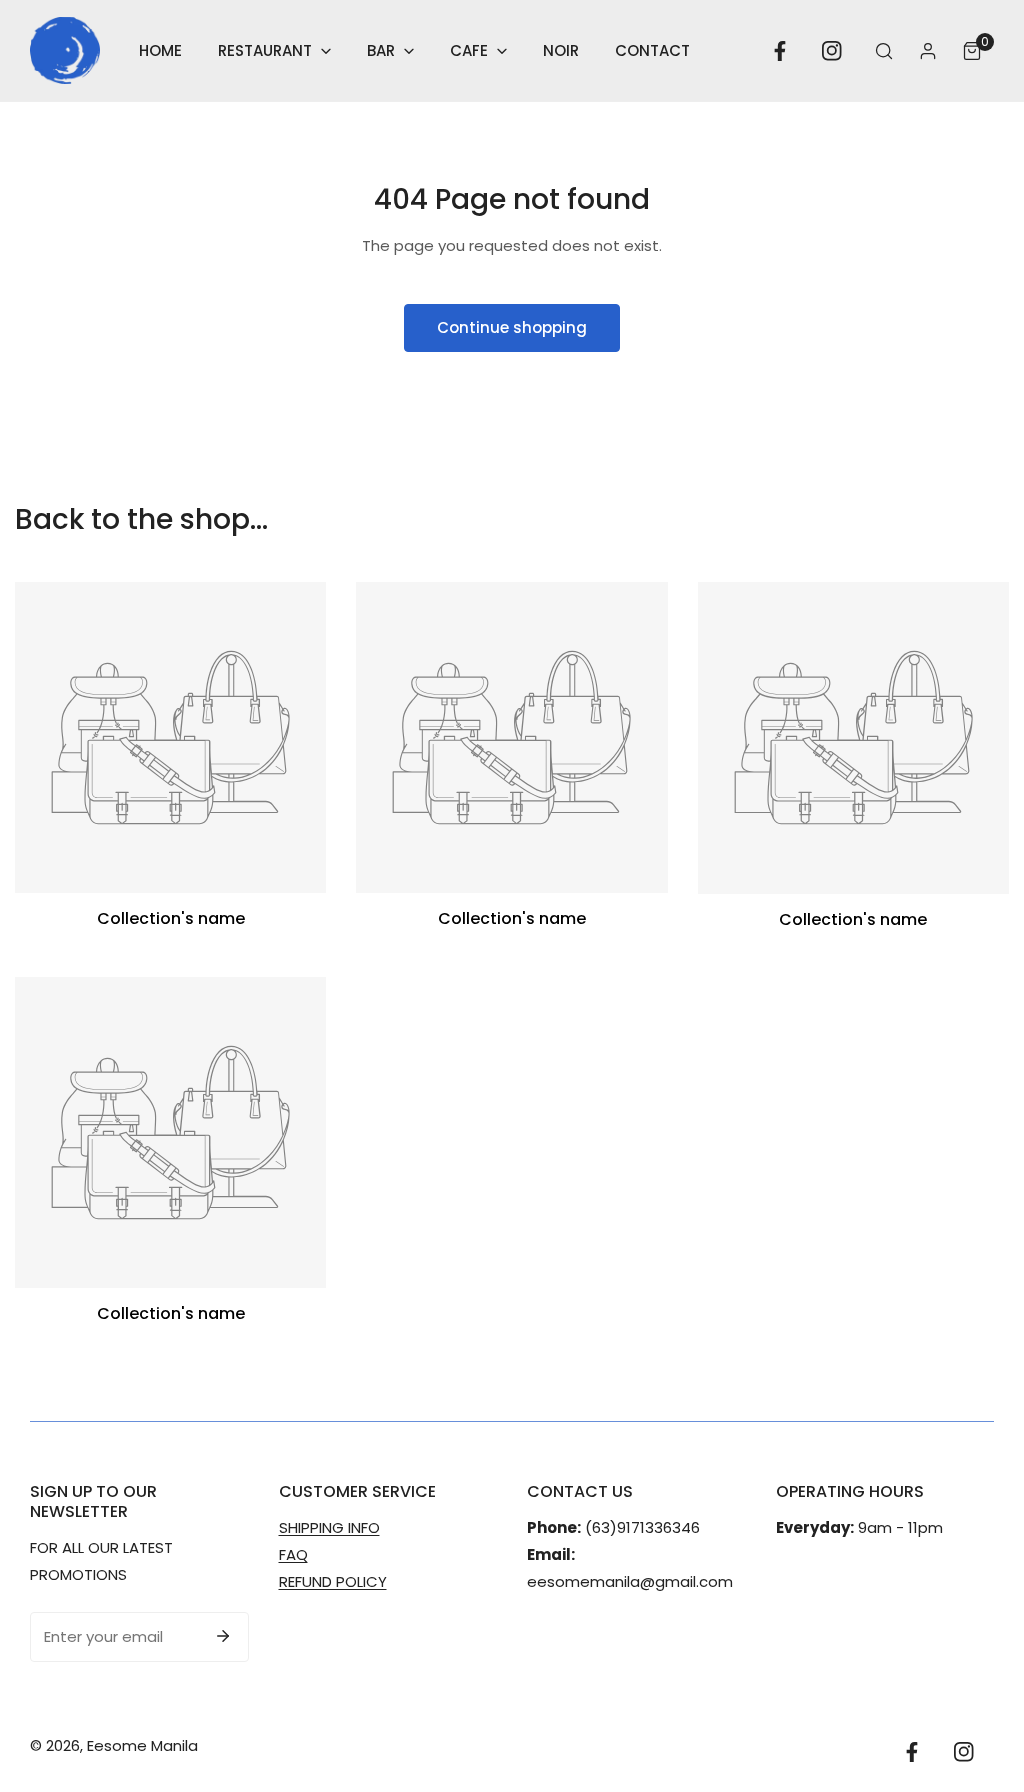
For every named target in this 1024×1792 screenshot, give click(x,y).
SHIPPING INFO (329, 1527)
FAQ (293, 1554)
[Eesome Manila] (65, 50)
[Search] (884, 51)
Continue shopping (512, 327)
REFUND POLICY (333, 1581)
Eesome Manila (142, 1745)
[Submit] (223, 1636)
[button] (274, 50)
